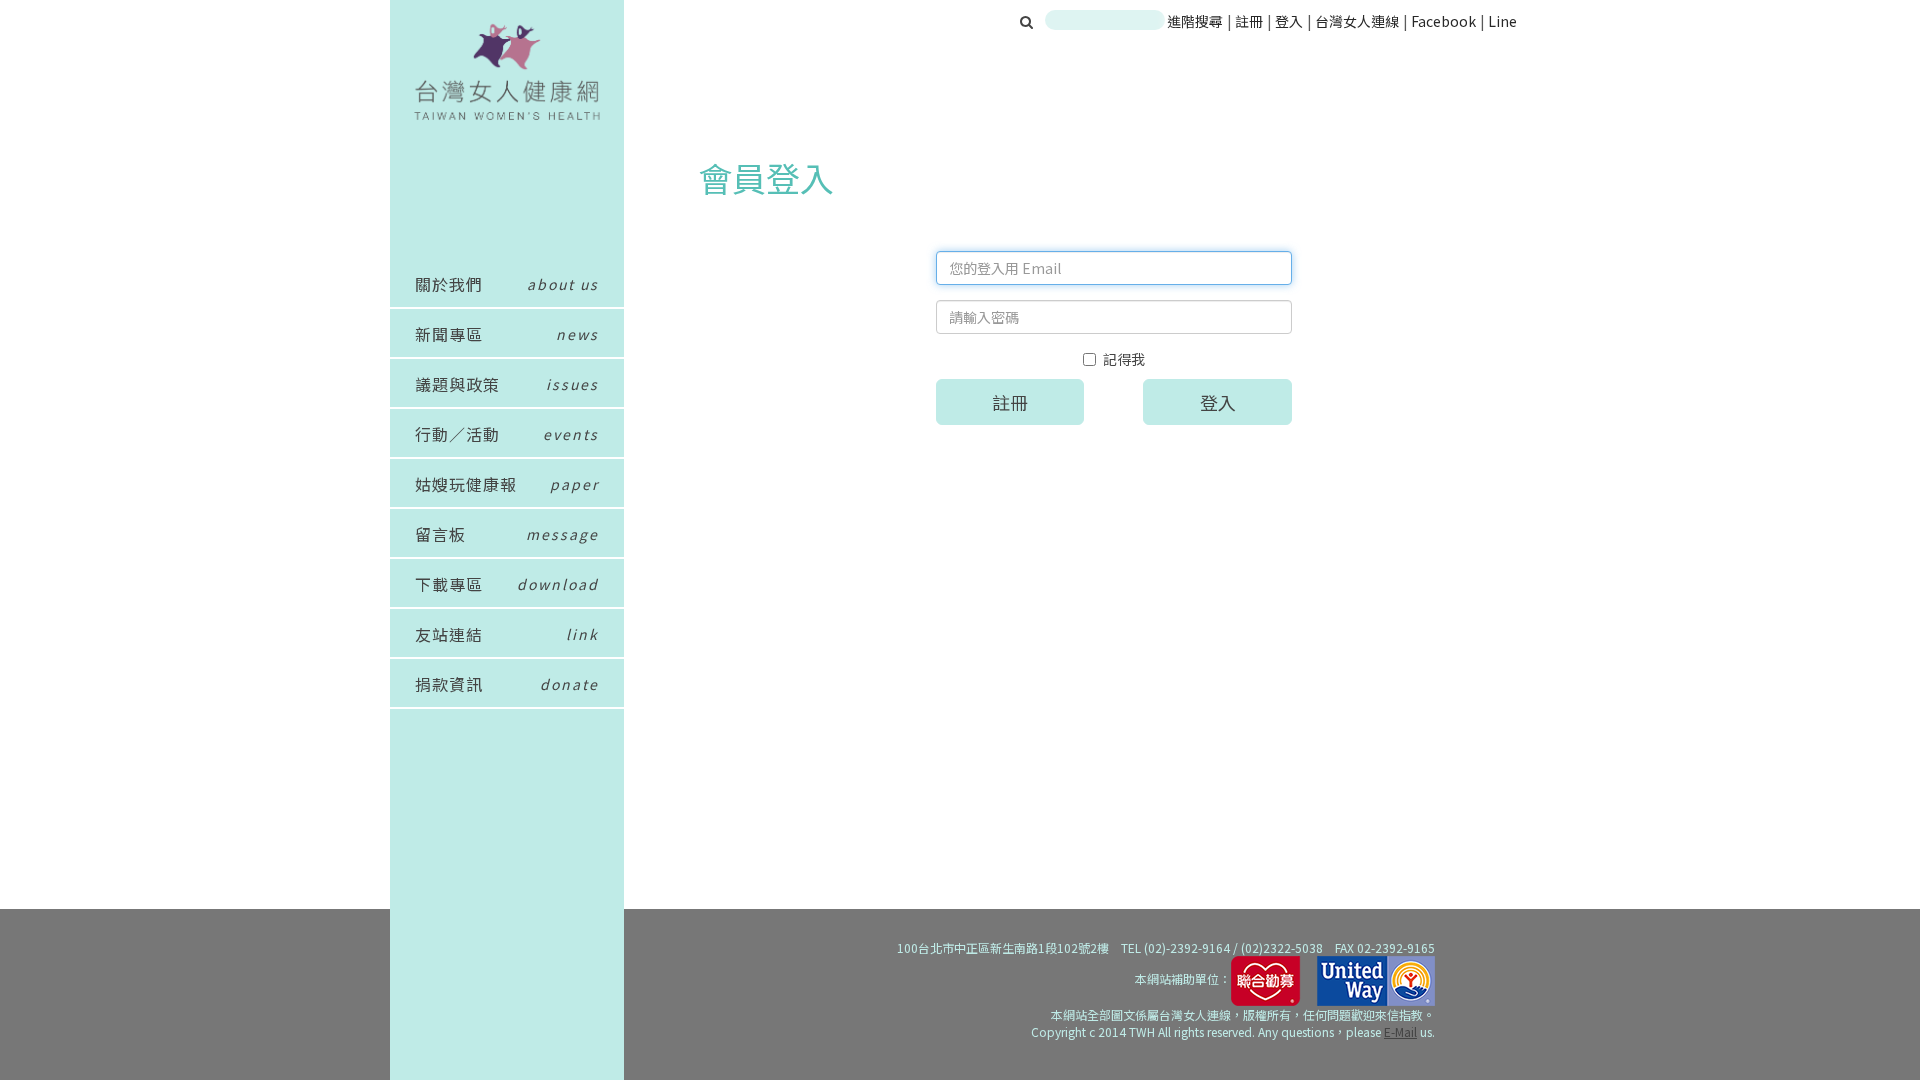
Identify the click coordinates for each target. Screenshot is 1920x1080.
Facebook (1443, 21)
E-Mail (1400, 1031)
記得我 (1124, 359)
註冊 (1250, 21)
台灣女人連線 (1357, 21)
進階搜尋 (1195, 21)
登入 (1290, 21)
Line (1502, 21)
